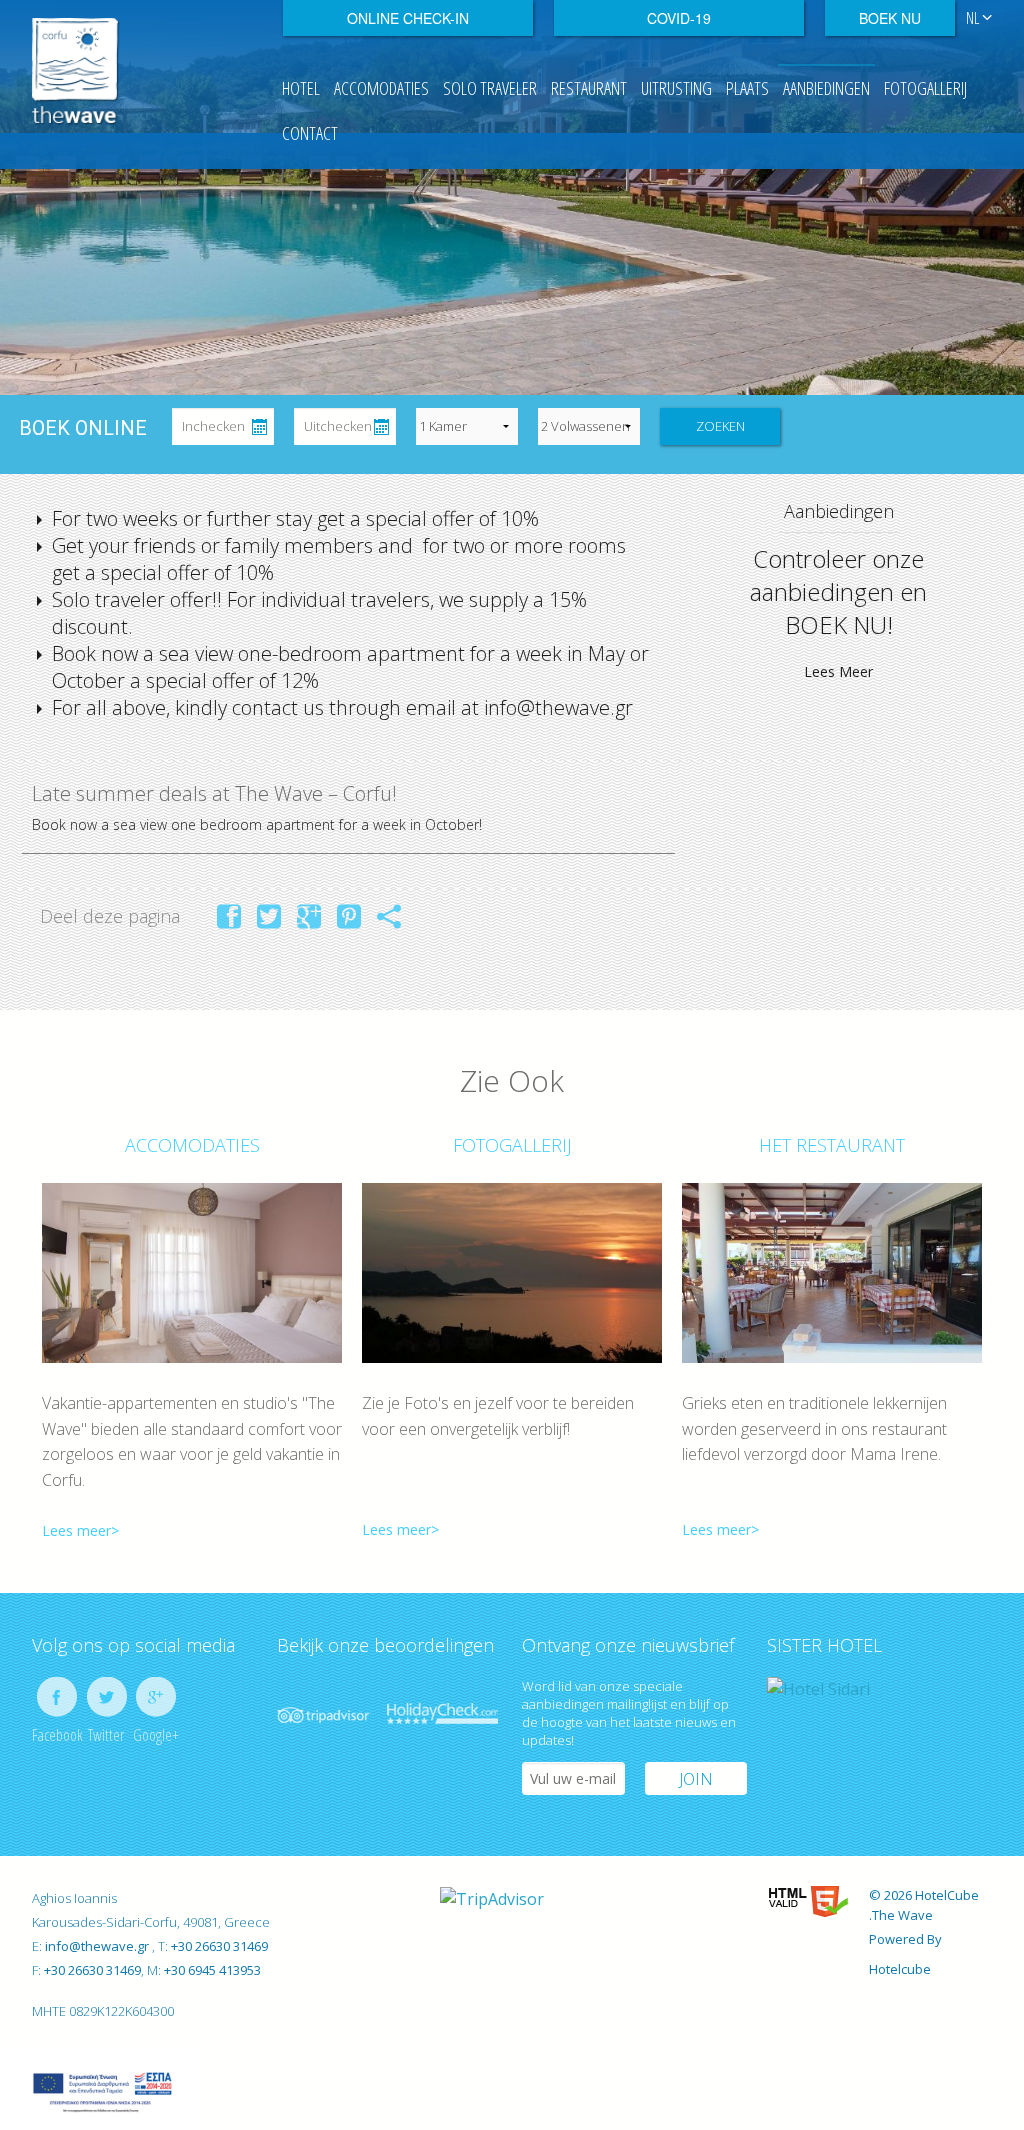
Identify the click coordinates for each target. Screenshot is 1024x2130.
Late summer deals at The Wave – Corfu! (214, 793)
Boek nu (890, 18)
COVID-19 (679, 18)
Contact (310, 133)
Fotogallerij (925, 88)
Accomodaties (381, 88)
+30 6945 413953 (211, 1970)
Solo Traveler (490, 88)
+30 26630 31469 (219, 1946)
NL (974, 18)
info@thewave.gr (98, 1946)
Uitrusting (676, 88)
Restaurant (589, 88)
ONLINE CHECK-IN (408, 18)
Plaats (747, 88)
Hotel (301, 88)
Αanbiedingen (826, 88)
